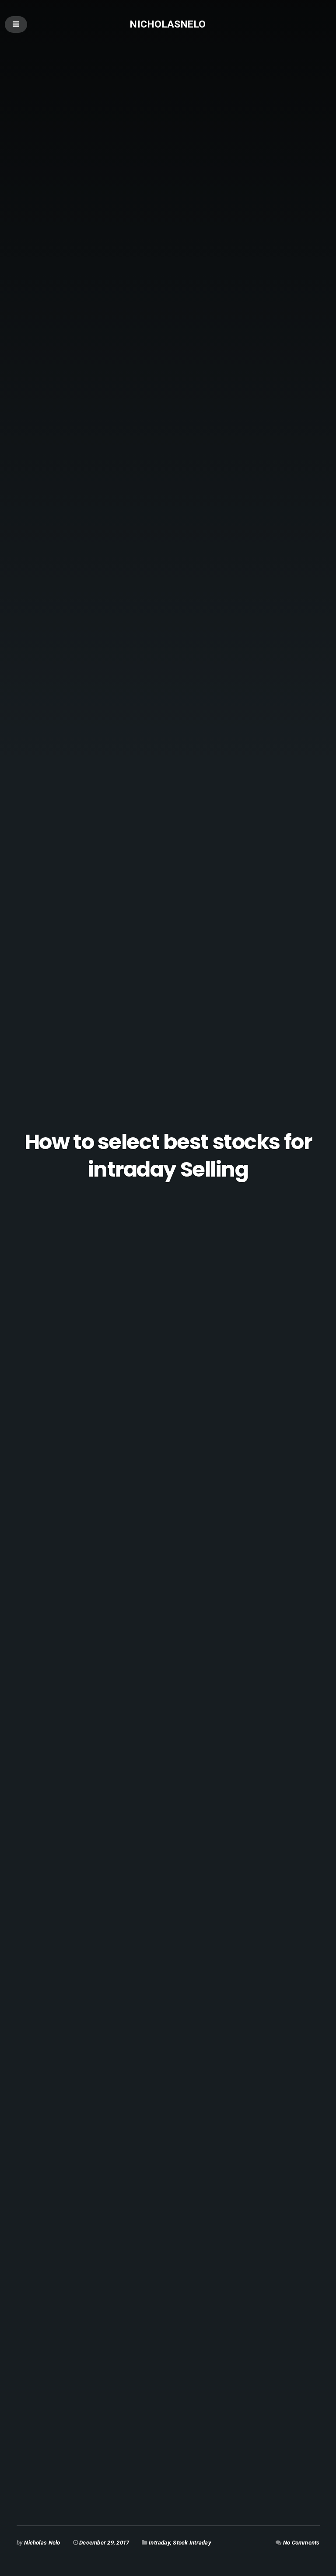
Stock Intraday (192, 2543)
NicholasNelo (168, 24)
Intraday (159, 2543)
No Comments (301, 2543)
